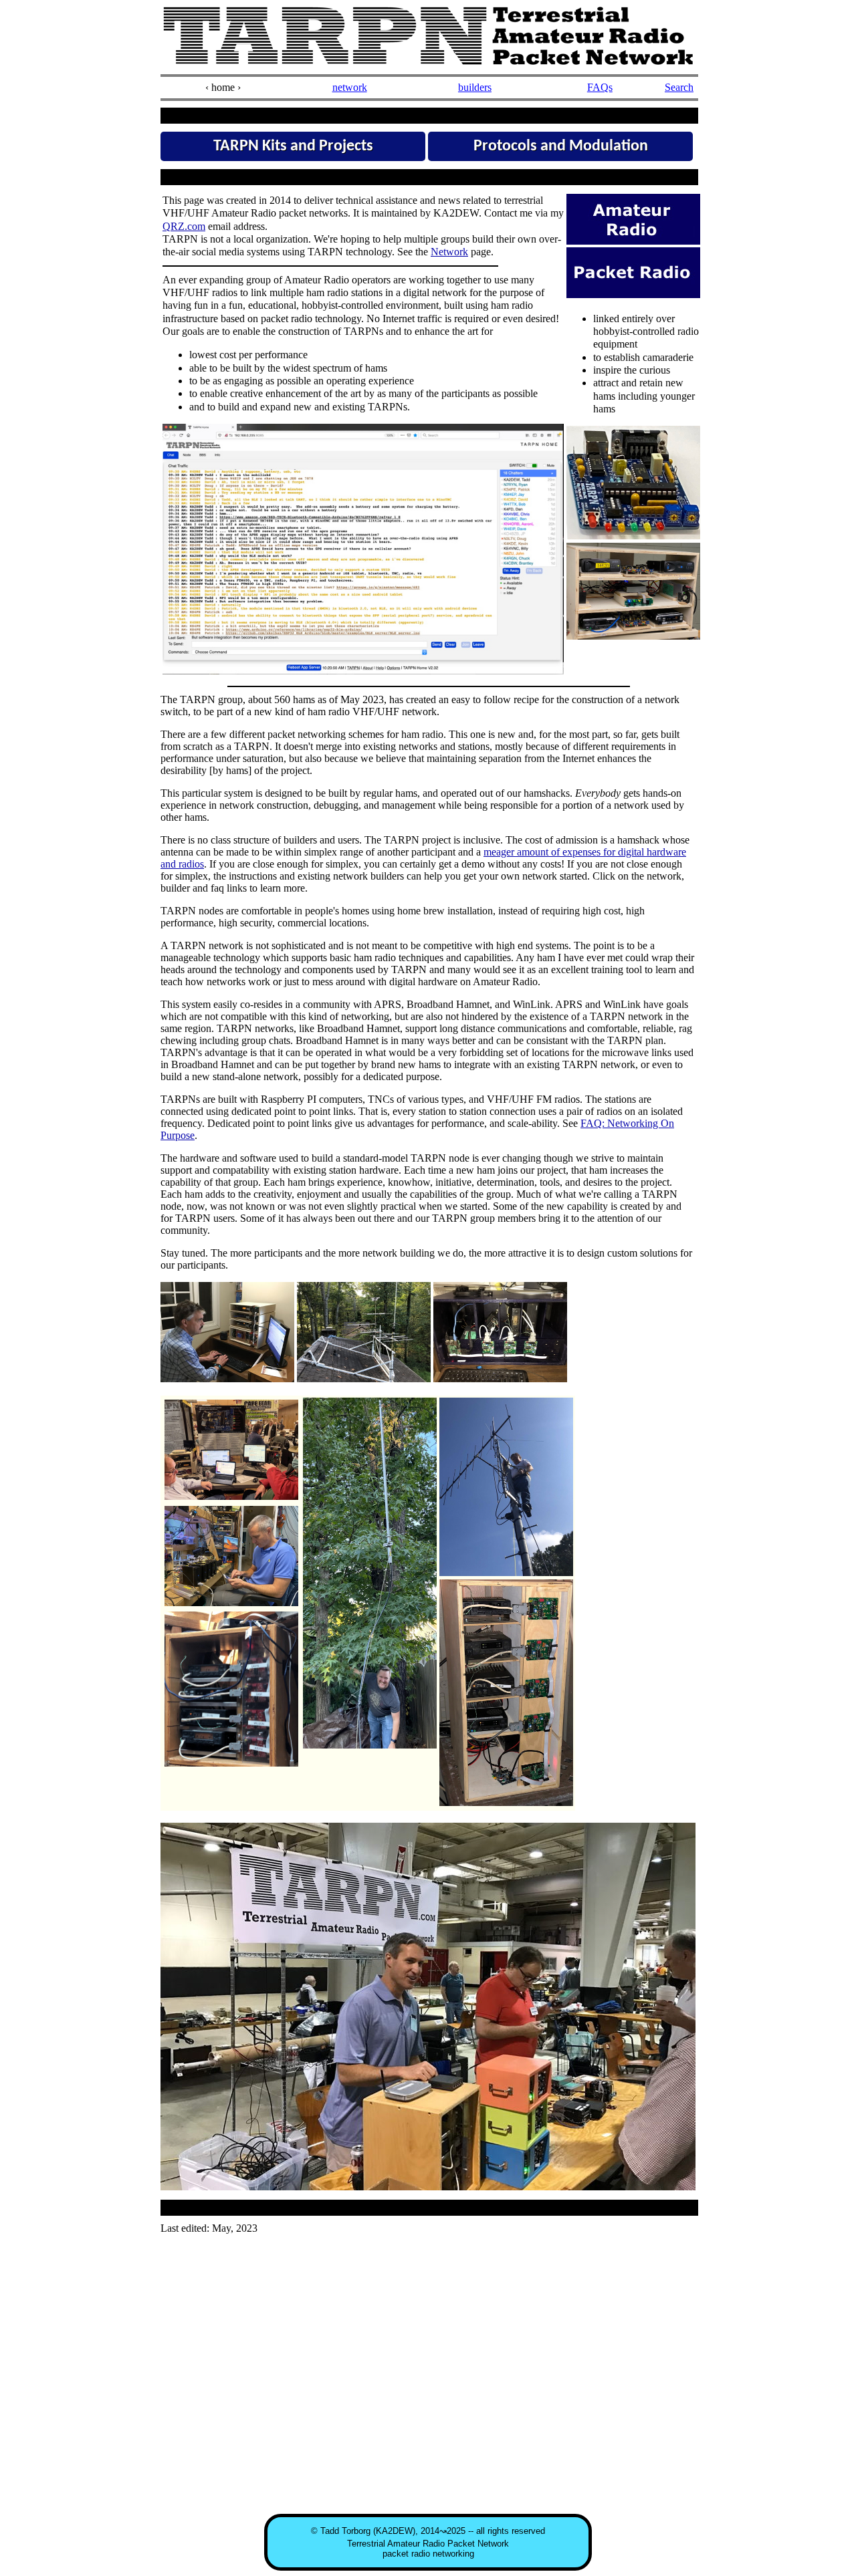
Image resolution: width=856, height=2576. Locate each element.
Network (449, 252)
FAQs (600, 87)
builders (475, 87)
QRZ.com (184, 226)
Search (679, 87)
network (350, 87)
